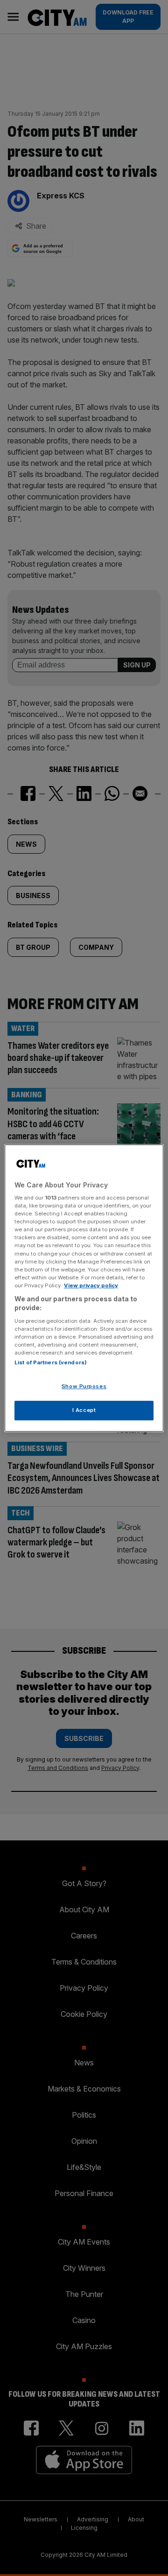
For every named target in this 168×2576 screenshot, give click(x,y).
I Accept (84, 1410)
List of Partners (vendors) (51, 1363)
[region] (84, 1288)
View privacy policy (91, 1285)
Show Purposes (84, 1387)
